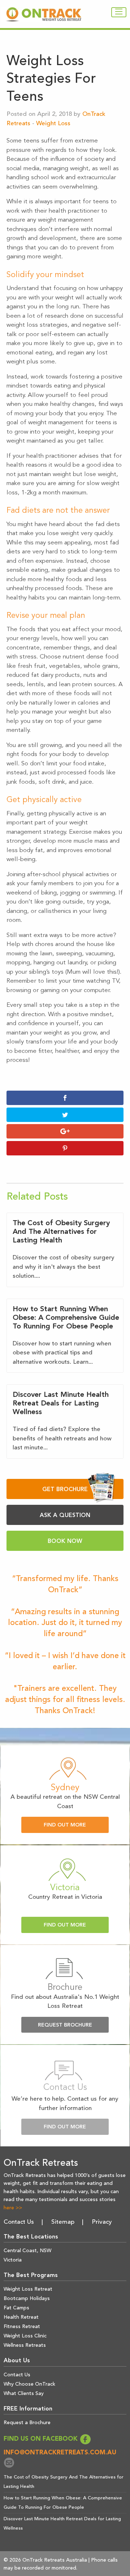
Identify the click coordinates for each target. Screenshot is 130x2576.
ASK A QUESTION (65, 1516)
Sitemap (63, 2222)
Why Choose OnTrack (29, 2384)
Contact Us (19, 2222)
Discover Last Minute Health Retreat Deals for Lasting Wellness (61, 1404)
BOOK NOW (65, 1541)
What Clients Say (24, 2394)
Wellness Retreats (25, 2345)
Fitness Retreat (22, 2327)
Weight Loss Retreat (28, 2289)
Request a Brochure (27, 2423)
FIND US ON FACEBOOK (42, 2439)
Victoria (13, 2260)
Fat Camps (16, 2308)
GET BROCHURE (65, 1490)
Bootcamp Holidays (27, 2299)
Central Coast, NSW (27, 2251)
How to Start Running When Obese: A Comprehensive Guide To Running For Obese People (66, 1318)
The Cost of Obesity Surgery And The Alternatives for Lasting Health (61, 1232)
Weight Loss (53, 124)
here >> (13, 2208)
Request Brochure (65, 2025)
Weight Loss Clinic (25, 2336)
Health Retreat (21, 2317)
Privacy (102, 2222)
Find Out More (65, 1825)
